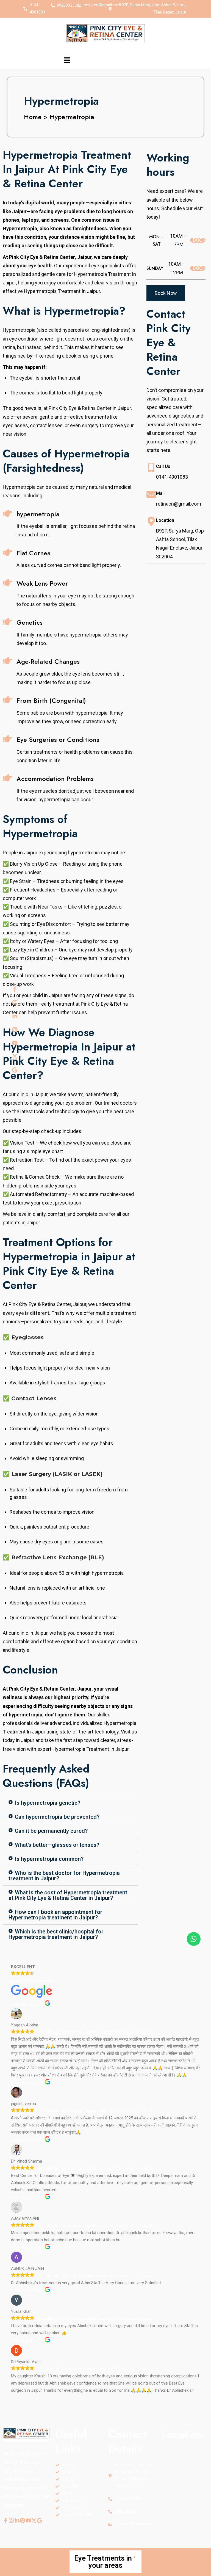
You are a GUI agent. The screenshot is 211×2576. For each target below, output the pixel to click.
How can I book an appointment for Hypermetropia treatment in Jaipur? (55, 1915)
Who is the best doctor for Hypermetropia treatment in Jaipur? (64, 1876)
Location (165, 520)
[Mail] (151, 494)
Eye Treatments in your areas (103, 2562)
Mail (160, 493)
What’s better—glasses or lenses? (57, 1845)
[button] (67, 60)
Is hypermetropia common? (49, 1859)
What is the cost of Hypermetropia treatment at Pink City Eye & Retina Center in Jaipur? (68, 1895)
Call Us (163, 466)
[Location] (151, 521)
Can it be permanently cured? (51, 1831)
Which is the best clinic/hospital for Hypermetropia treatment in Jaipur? (56, 1934)
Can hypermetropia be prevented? (57, 1817)
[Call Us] (151, 467)
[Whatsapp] (194, 1939)
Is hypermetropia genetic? (48, 1803)
